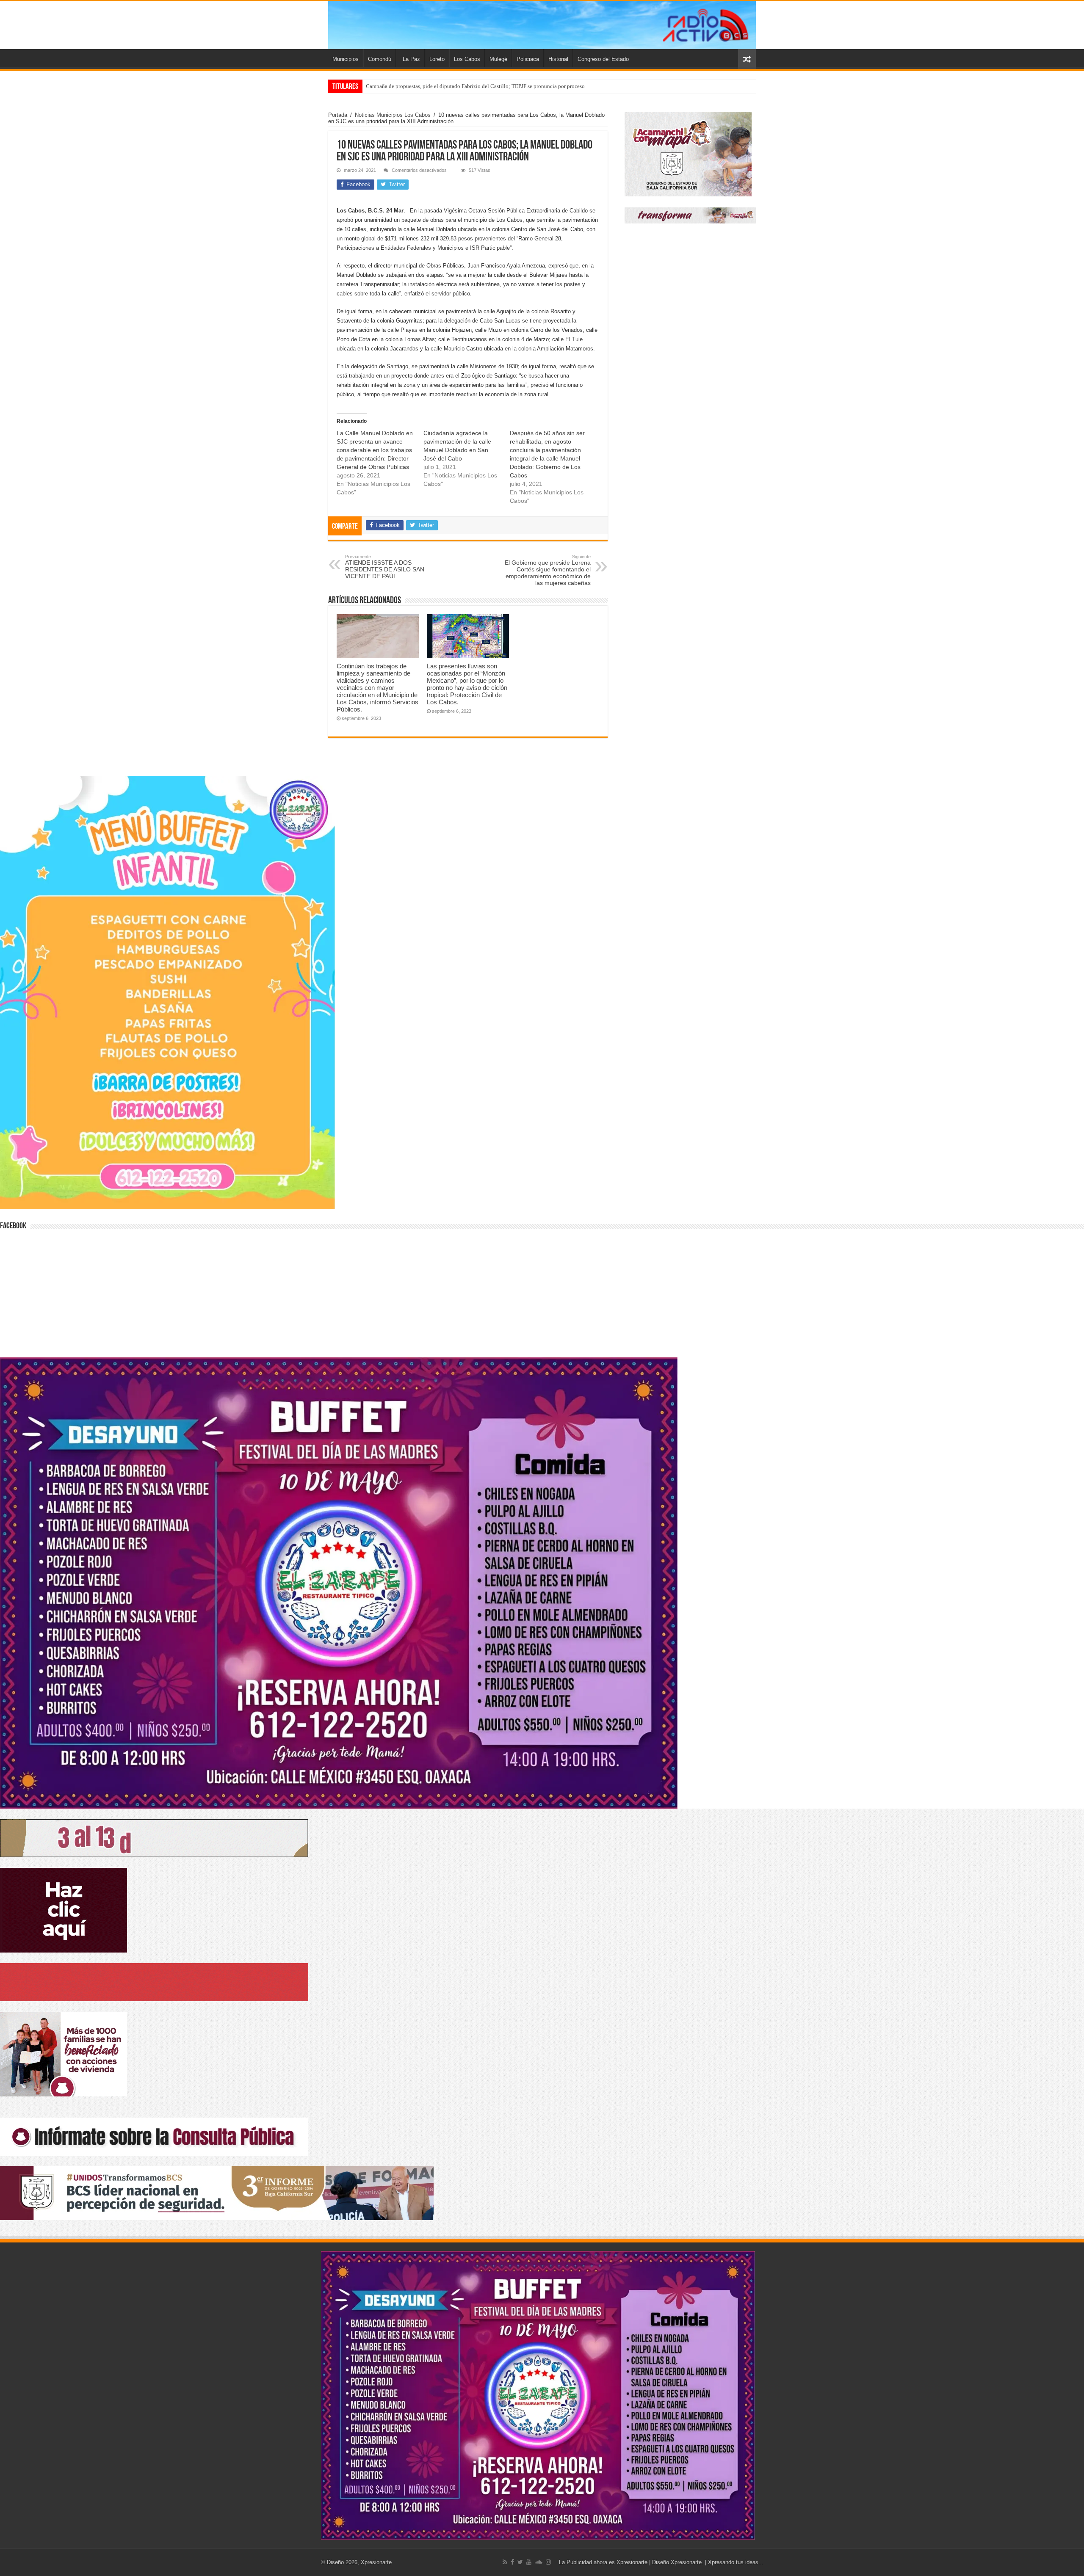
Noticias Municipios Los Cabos (393, 115)
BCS (371, 86)
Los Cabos (467, 59)
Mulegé (498, 59)
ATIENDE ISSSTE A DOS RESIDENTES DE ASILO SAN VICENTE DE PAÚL (385, 567)
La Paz (411, 59)
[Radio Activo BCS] (542, 25)
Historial (558, 59)
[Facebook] (512, 2562)
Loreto (437, 59)
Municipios (346, 59)
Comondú (380, 59)
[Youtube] (529, 2562)
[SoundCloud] (539, 2562)
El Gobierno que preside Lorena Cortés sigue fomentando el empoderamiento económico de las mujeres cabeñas (548, 570)
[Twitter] (520, 2562)
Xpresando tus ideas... (736, 2562)
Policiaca (528, 59)
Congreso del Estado (603, 59)
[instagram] (548, 2562)
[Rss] (505, 2562)
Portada (338, 115)
